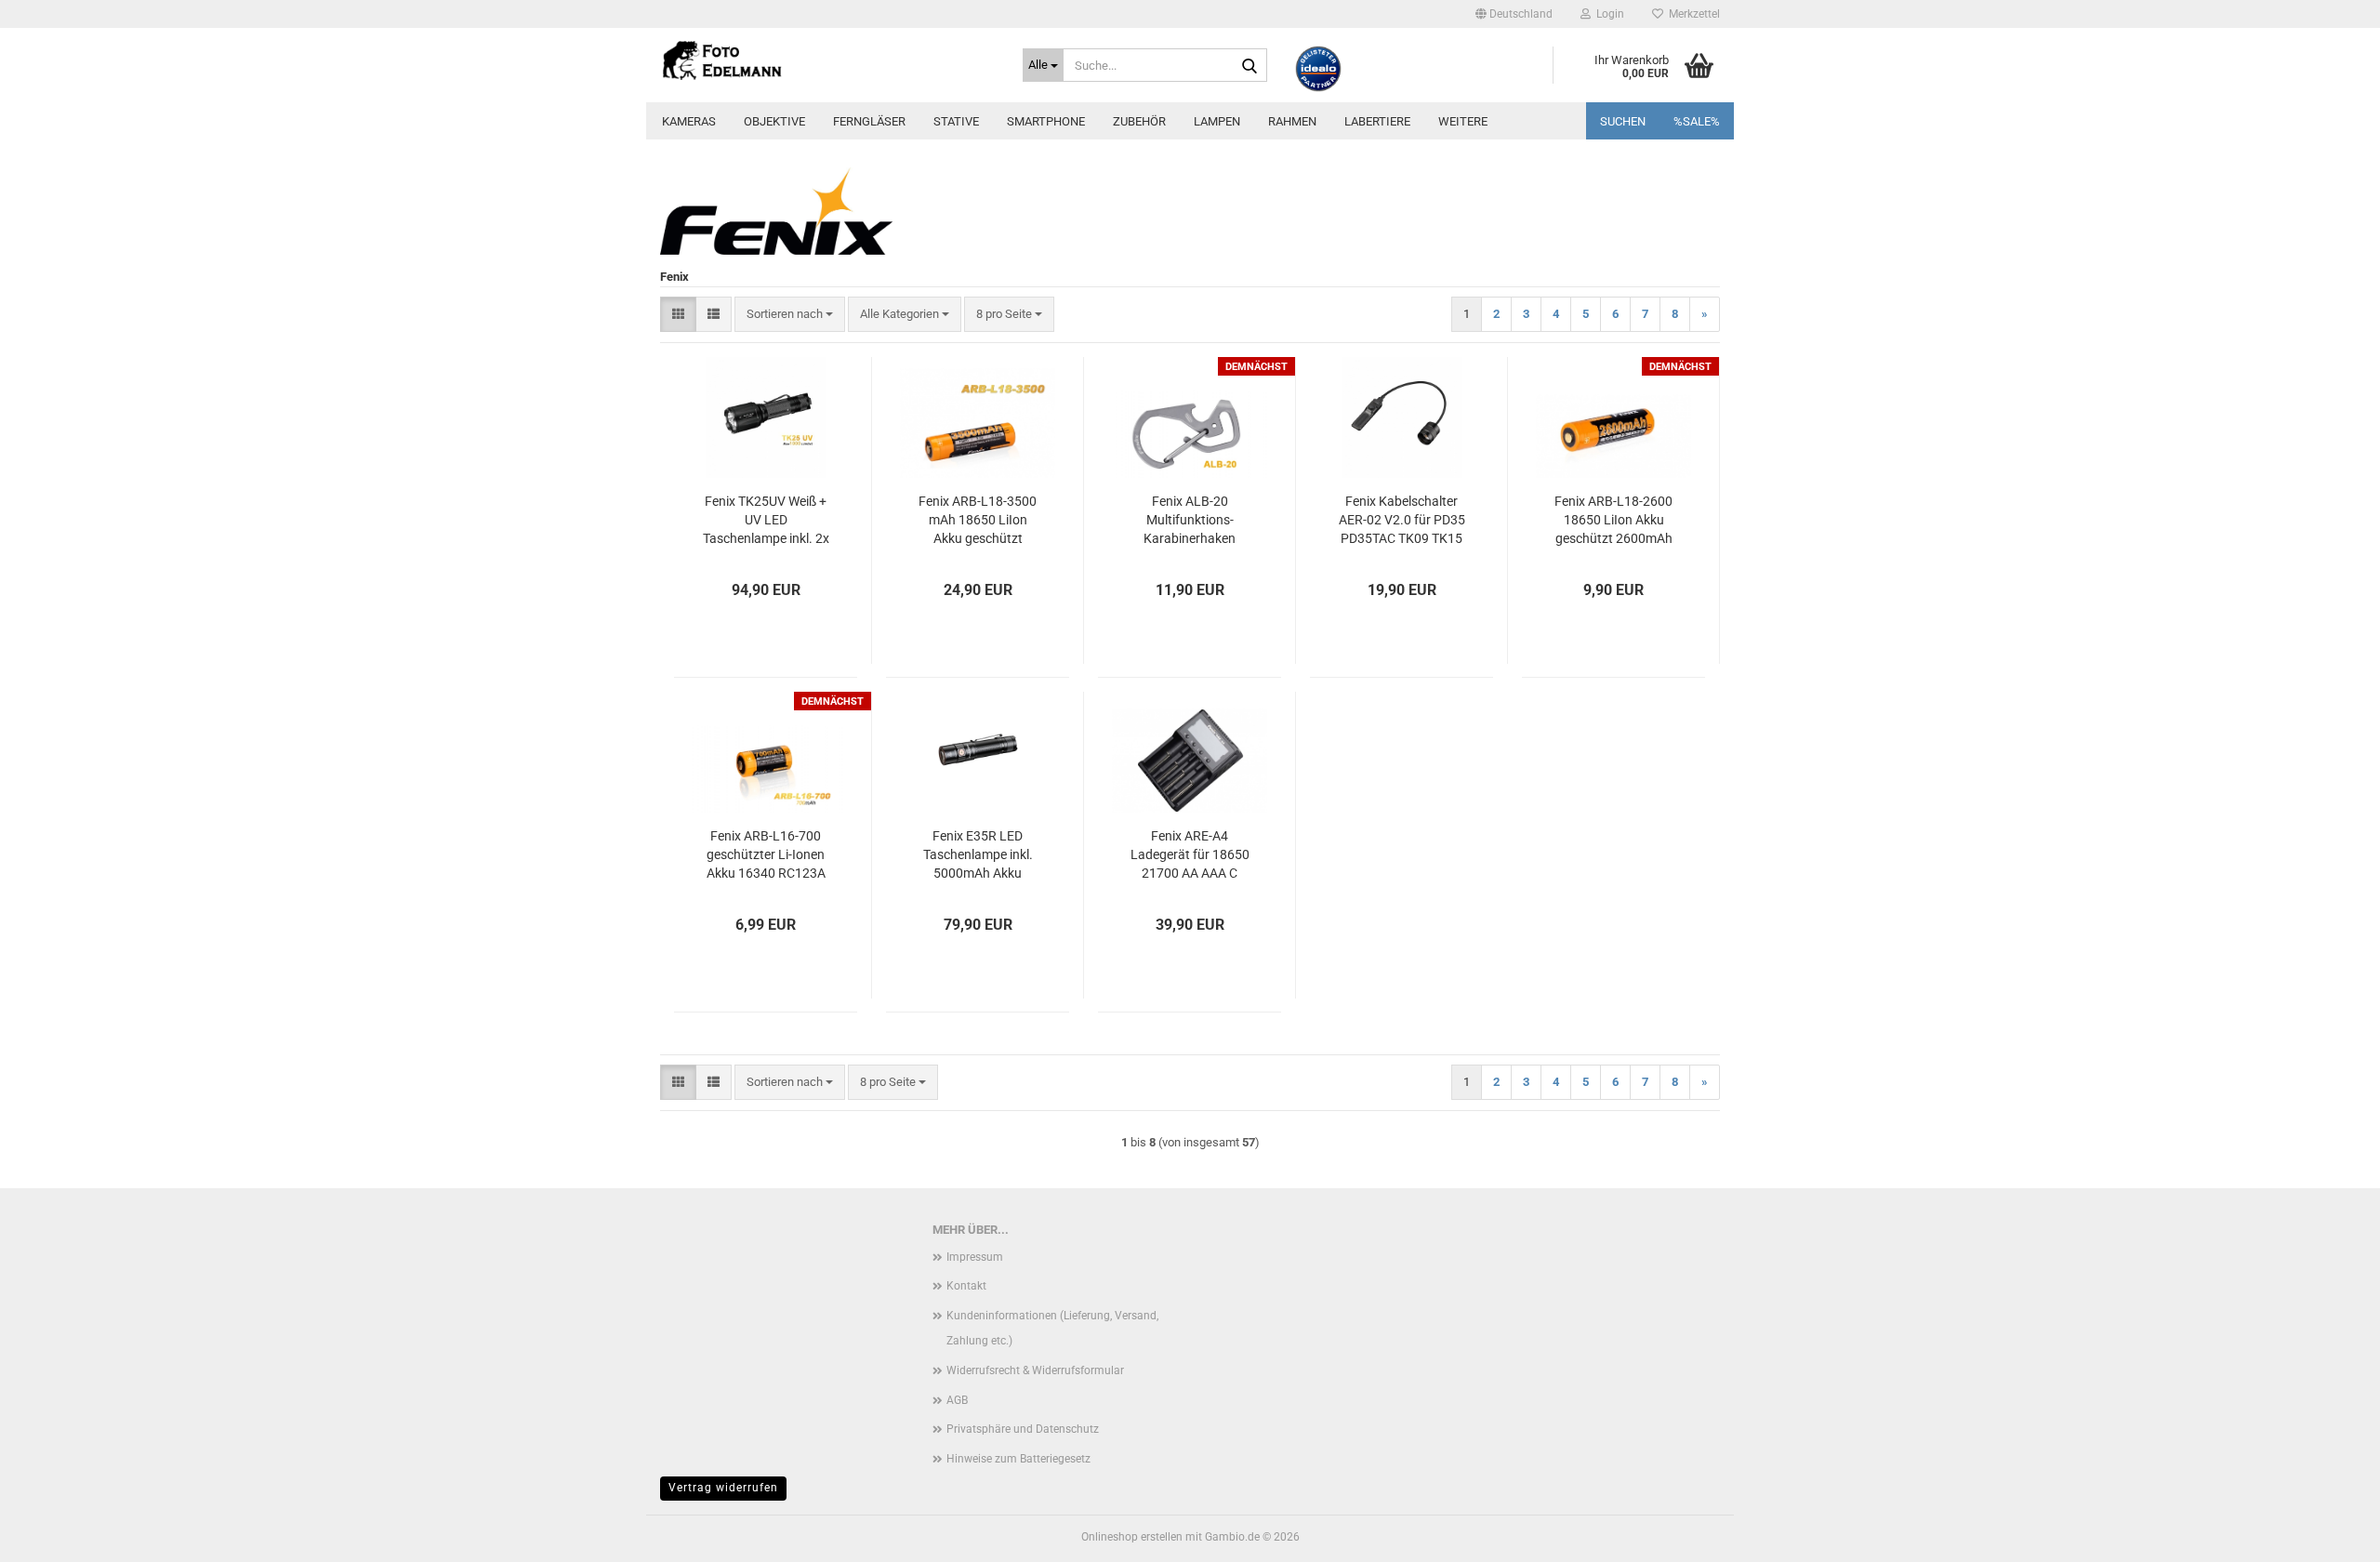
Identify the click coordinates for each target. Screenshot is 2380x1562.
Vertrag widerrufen (723, 1488)
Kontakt (966, 1286)
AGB (957, 1400)
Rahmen (1292, 121)
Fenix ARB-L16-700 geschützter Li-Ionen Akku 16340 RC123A (766, 854)
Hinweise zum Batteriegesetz (1018, 1459)
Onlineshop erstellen (1132, 1537)
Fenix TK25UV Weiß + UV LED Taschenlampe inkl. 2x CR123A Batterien (766, 521)
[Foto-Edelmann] (827, 60)
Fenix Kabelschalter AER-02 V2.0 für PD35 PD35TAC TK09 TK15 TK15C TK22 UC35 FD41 (1402, 521)
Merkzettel (1692, 14)
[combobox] (790, 315)
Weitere (1463, 121)
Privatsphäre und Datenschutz (1023, 1429)
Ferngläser (869, 121)
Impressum (975, 1257)
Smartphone (1046, 121)
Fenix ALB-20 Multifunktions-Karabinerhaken (1190, 520)
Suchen (1623, 121)
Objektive (774, 121)
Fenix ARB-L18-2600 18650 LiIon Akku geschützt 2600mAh (1613, 520)
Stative (956, 121)
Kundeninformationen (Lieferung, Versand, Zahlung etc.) (1052, 1329)
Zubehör (1139, 121)
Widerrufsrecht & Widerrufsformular (1035, 1370)
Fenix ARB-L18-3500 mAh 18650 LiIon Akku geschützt (978, 520)
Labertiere (1377, 121)
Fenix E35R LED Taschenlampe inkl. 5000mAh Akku (978, 854)
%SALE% (1697, 121)
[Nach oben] (2329, 1534)
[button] (1514, 14)
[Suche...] (1249, 66)
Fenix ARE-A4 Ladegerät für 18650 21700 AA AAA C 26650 (1190, 855)
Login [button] (1607, 14)
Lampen (1217, 121)
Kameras (689, 121)
